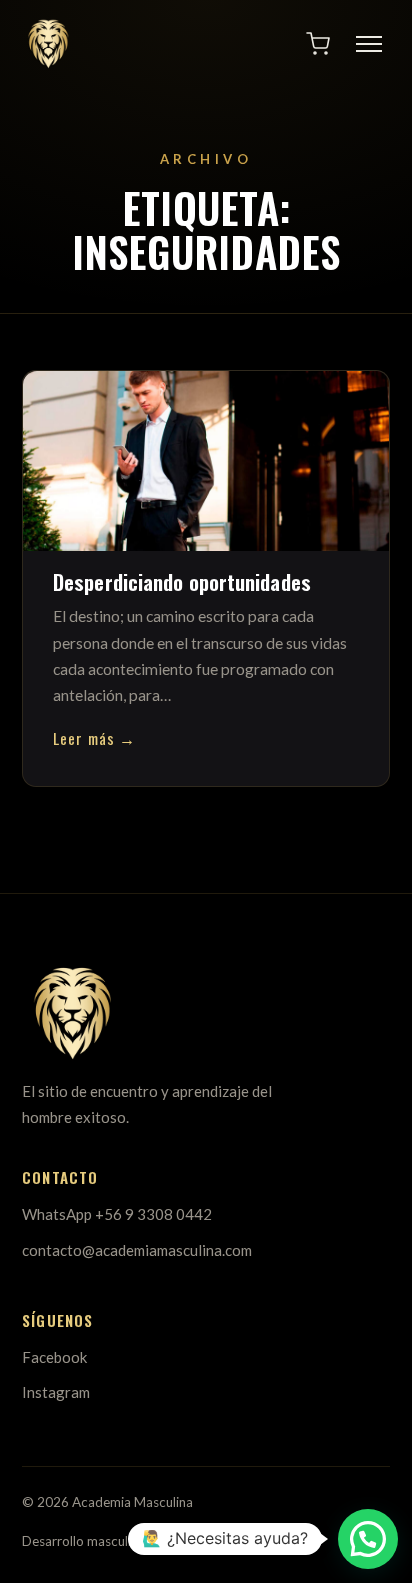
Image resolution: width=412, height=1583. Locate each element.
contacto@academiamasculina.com (137, 1250)
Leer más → (94, 738)
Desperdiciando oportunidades (182, 581)
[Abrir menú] (369, 44)
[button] (368, 1539)
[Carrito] (318, 44)
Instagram (56, 1392)
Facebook (54, 1357)
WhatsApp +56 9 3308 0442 (117, 1214)
